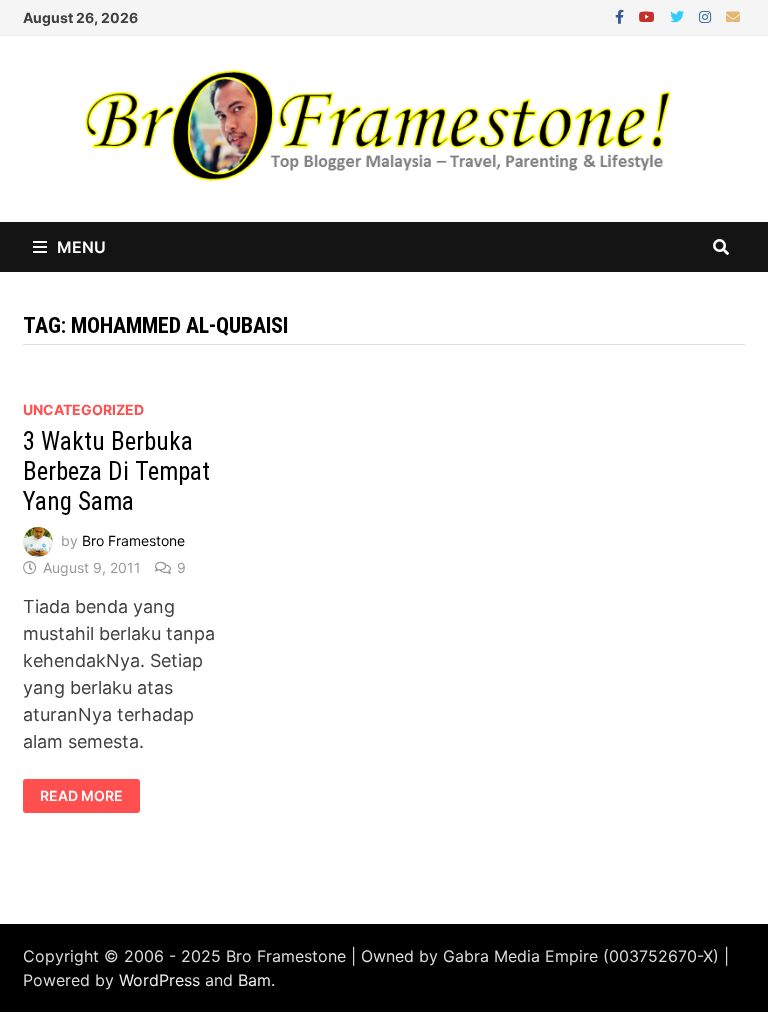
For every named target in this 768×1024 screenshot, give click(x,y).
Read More (81, 796)
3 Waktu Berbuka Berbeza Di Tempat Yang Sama (116, 471)
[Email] (733, 15)
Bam (254, 980)
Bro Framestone (133, 540)
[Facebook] (622, 15)
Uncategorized (83, 409)
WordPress (159, 980)
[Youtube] (649, 15)
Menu (81, 247)
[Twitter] (679, 15)
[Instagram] (707, 15)
